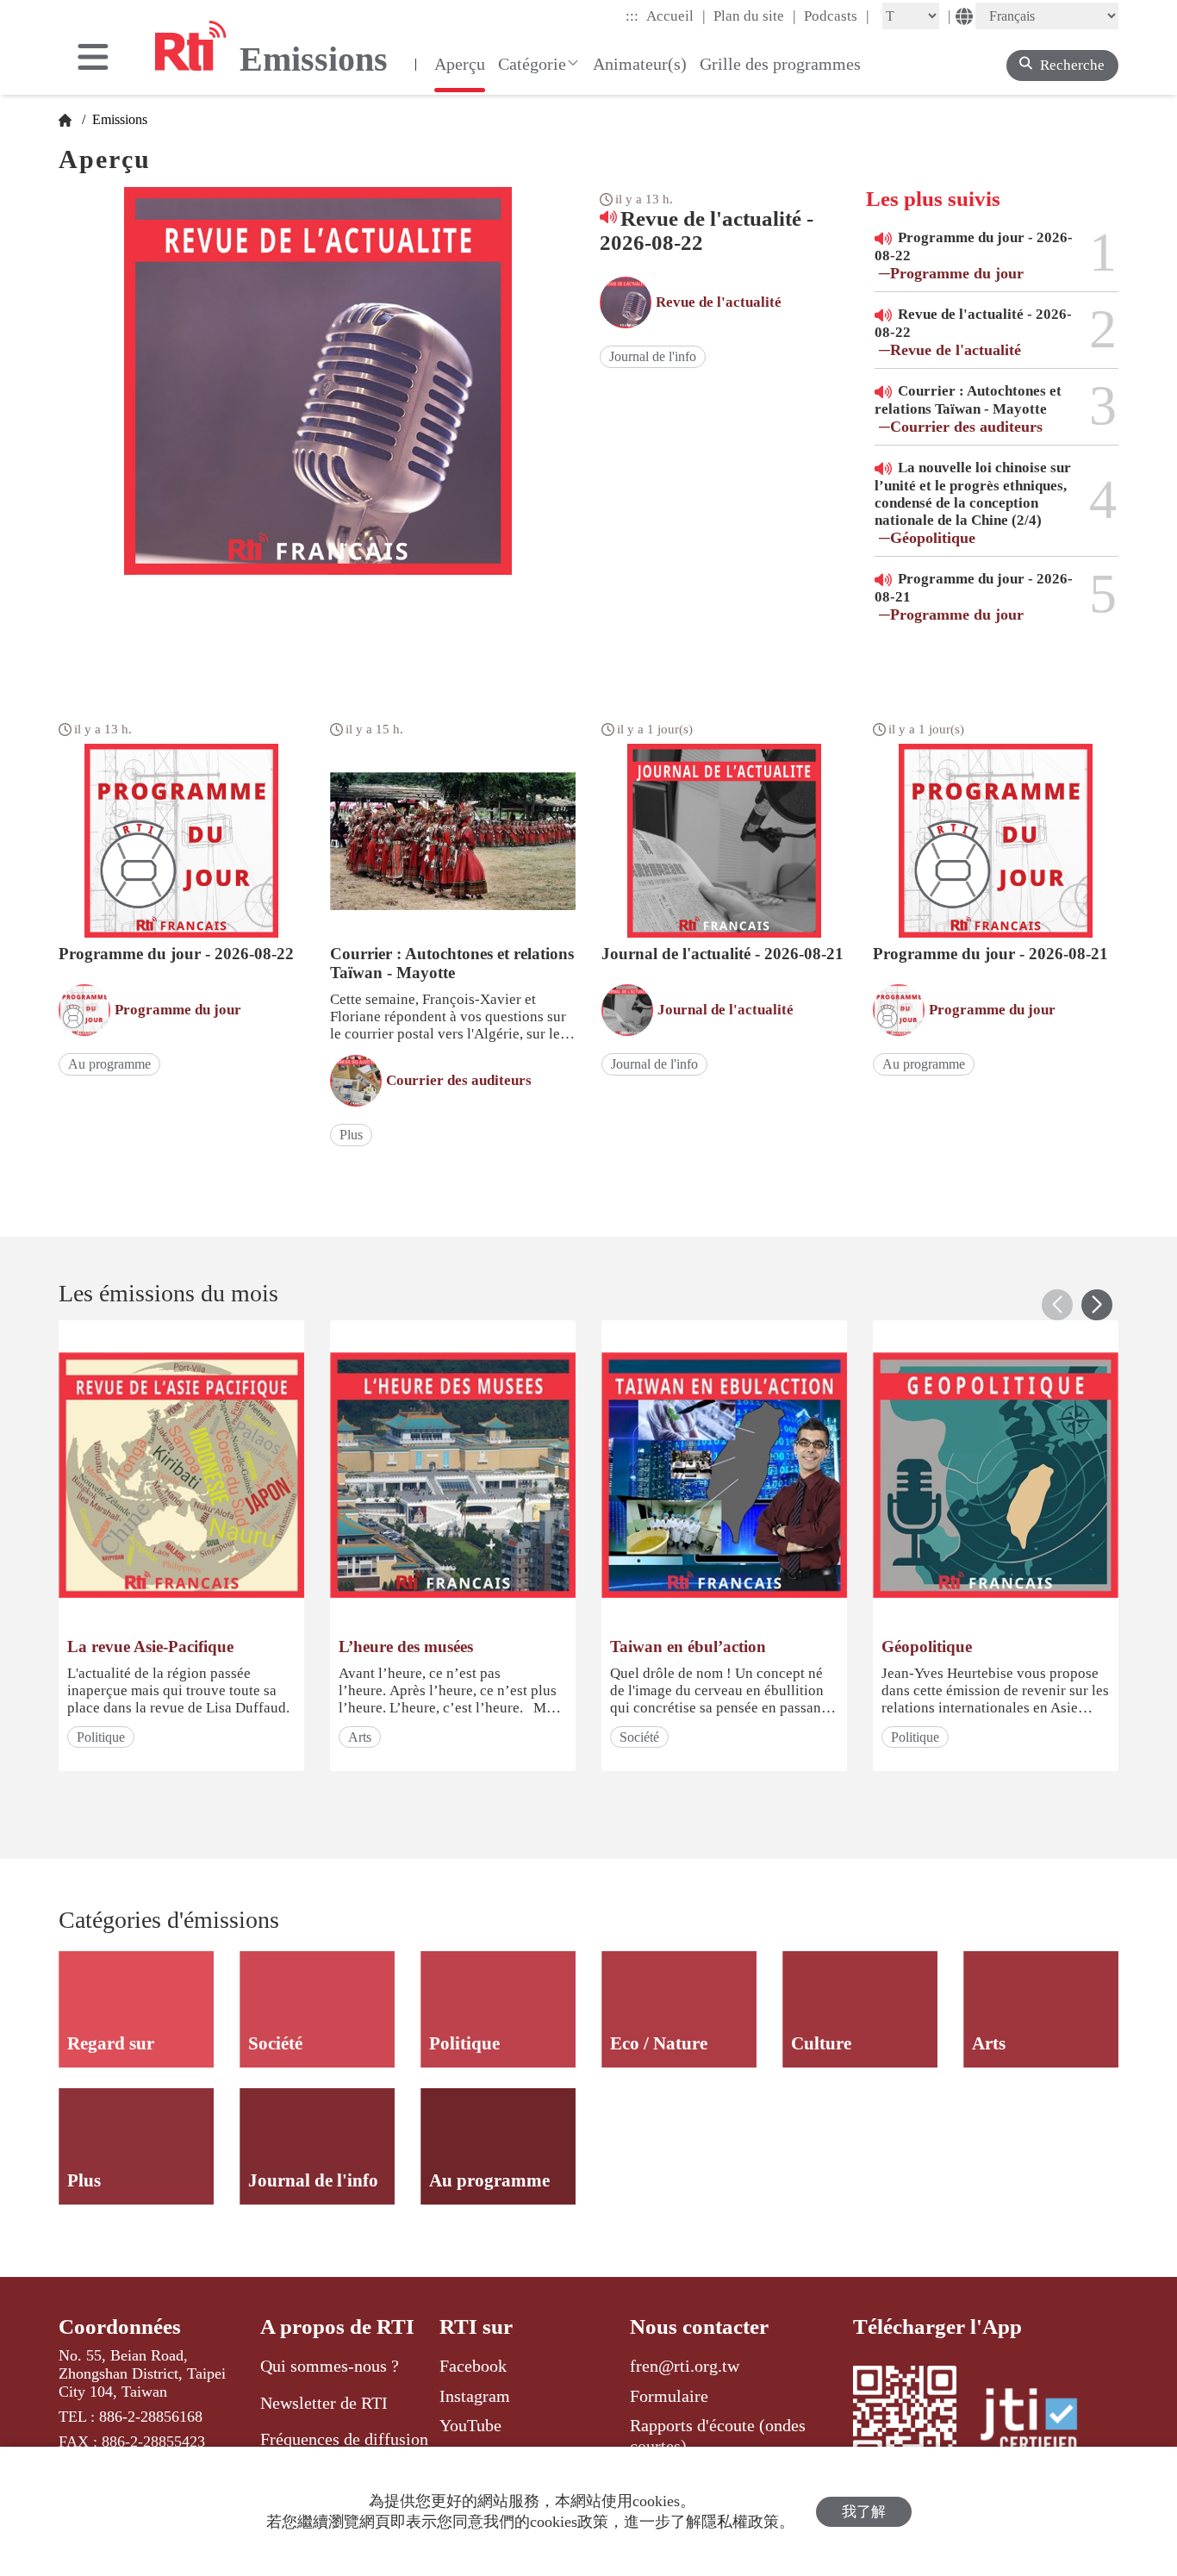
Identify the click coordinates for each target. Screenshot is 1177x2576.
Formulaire (669, 2396)
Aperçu (460, 64)
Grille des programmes (780, 64)
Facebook (473, 2366)
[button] (1097, 1305)
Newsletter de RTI (324, 2403)
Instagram (475, 2396)
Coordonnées (120, 2327)
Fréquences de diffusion (344, 2439)
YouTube (470, 2425)
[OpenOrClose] (93, 59)
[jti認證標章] (1039, 2423)
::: (632, 16)
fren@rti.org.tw (685, 2366)
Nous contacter (699, 2327)
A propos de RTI (337, 2327)
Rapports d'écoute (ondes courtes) (718, 2436)
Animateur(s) (640, 64)
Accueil (676, 16)
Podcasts (837, 16)
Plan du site (755, 16)
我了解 (864, 2512)
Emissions (118, 119)
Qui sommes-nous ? (330, 2366)
